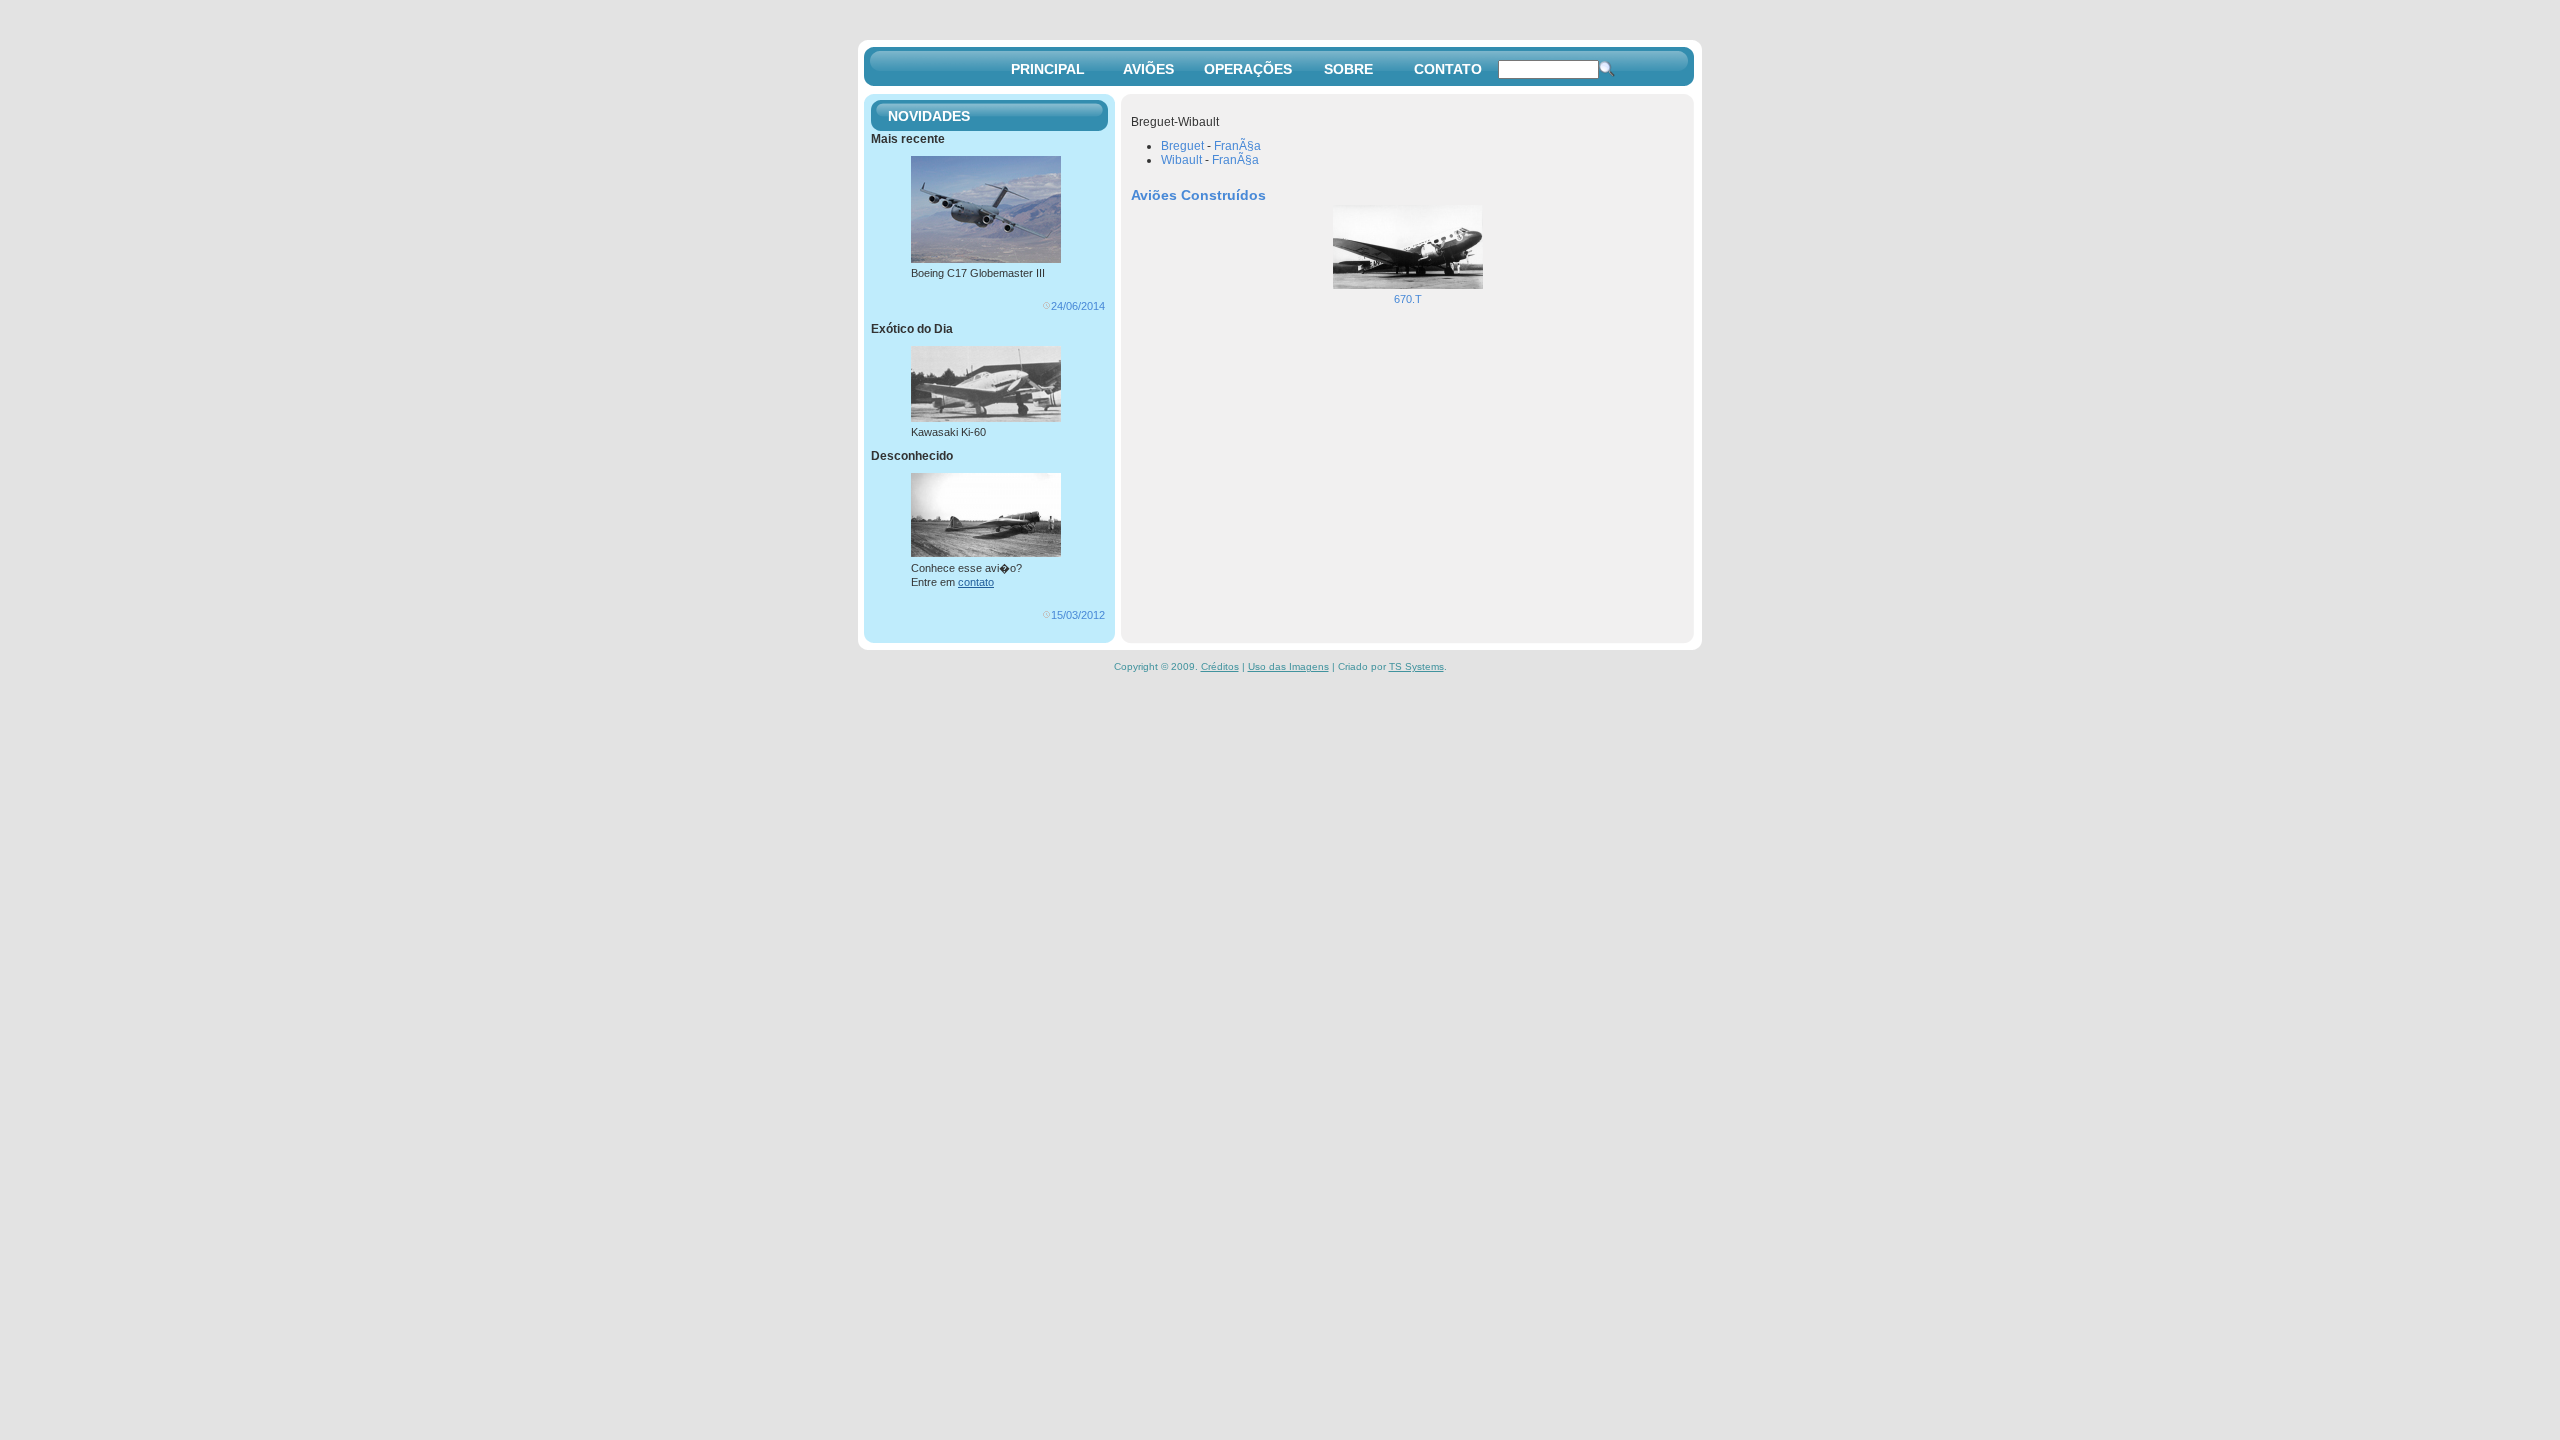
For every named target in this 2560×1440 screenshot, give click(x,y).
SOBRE (1348, 69)
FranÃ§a (1237, 146)
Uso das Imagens (1288, 666)
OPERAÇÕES (1248, 69)
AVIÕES (1148, 69)
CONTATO (1448, 69)
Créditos (1220, 666)
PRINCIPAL (1048, 69)
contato (976, 582)
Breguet (1182, 146)
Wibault (1181, 160)
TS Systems (1416, 666)
